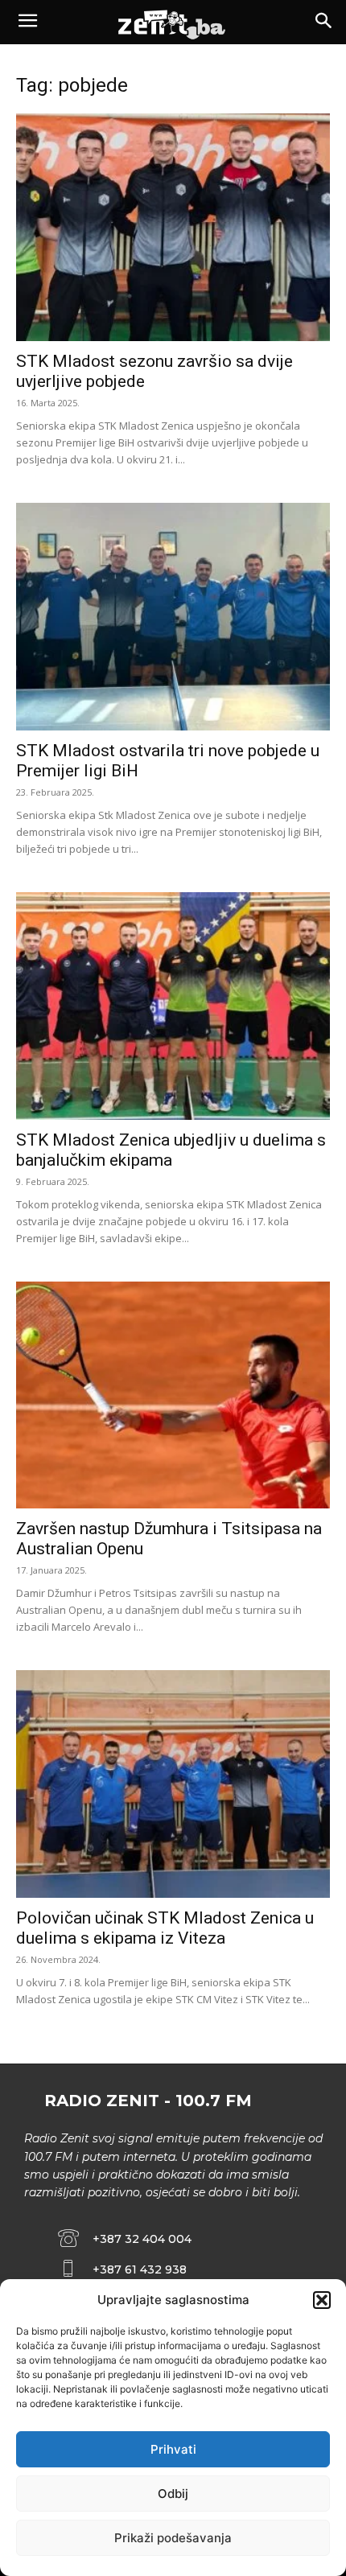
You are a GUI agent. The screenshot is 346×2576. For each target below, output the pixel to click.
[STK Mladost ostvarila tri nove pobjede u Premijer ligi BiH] (173, 617)
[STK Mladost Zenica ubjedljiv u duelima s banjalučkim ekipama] (173, 1006)
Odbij (173, 2494)
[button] (322, 2300)
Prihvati (173, 2449)
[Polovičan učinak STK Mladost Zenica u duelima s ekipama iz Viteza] (173, 1784)
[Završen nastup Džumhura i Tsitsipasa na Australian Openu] (173, 1395)
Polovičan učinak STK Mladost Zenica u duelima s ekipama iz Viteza (165, 1928)
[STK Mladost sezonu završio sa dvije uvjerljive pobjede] (173, 227)
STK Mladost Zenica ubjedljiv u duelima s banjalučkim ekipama (171, 1150)
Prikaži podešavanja (173, 2538)
